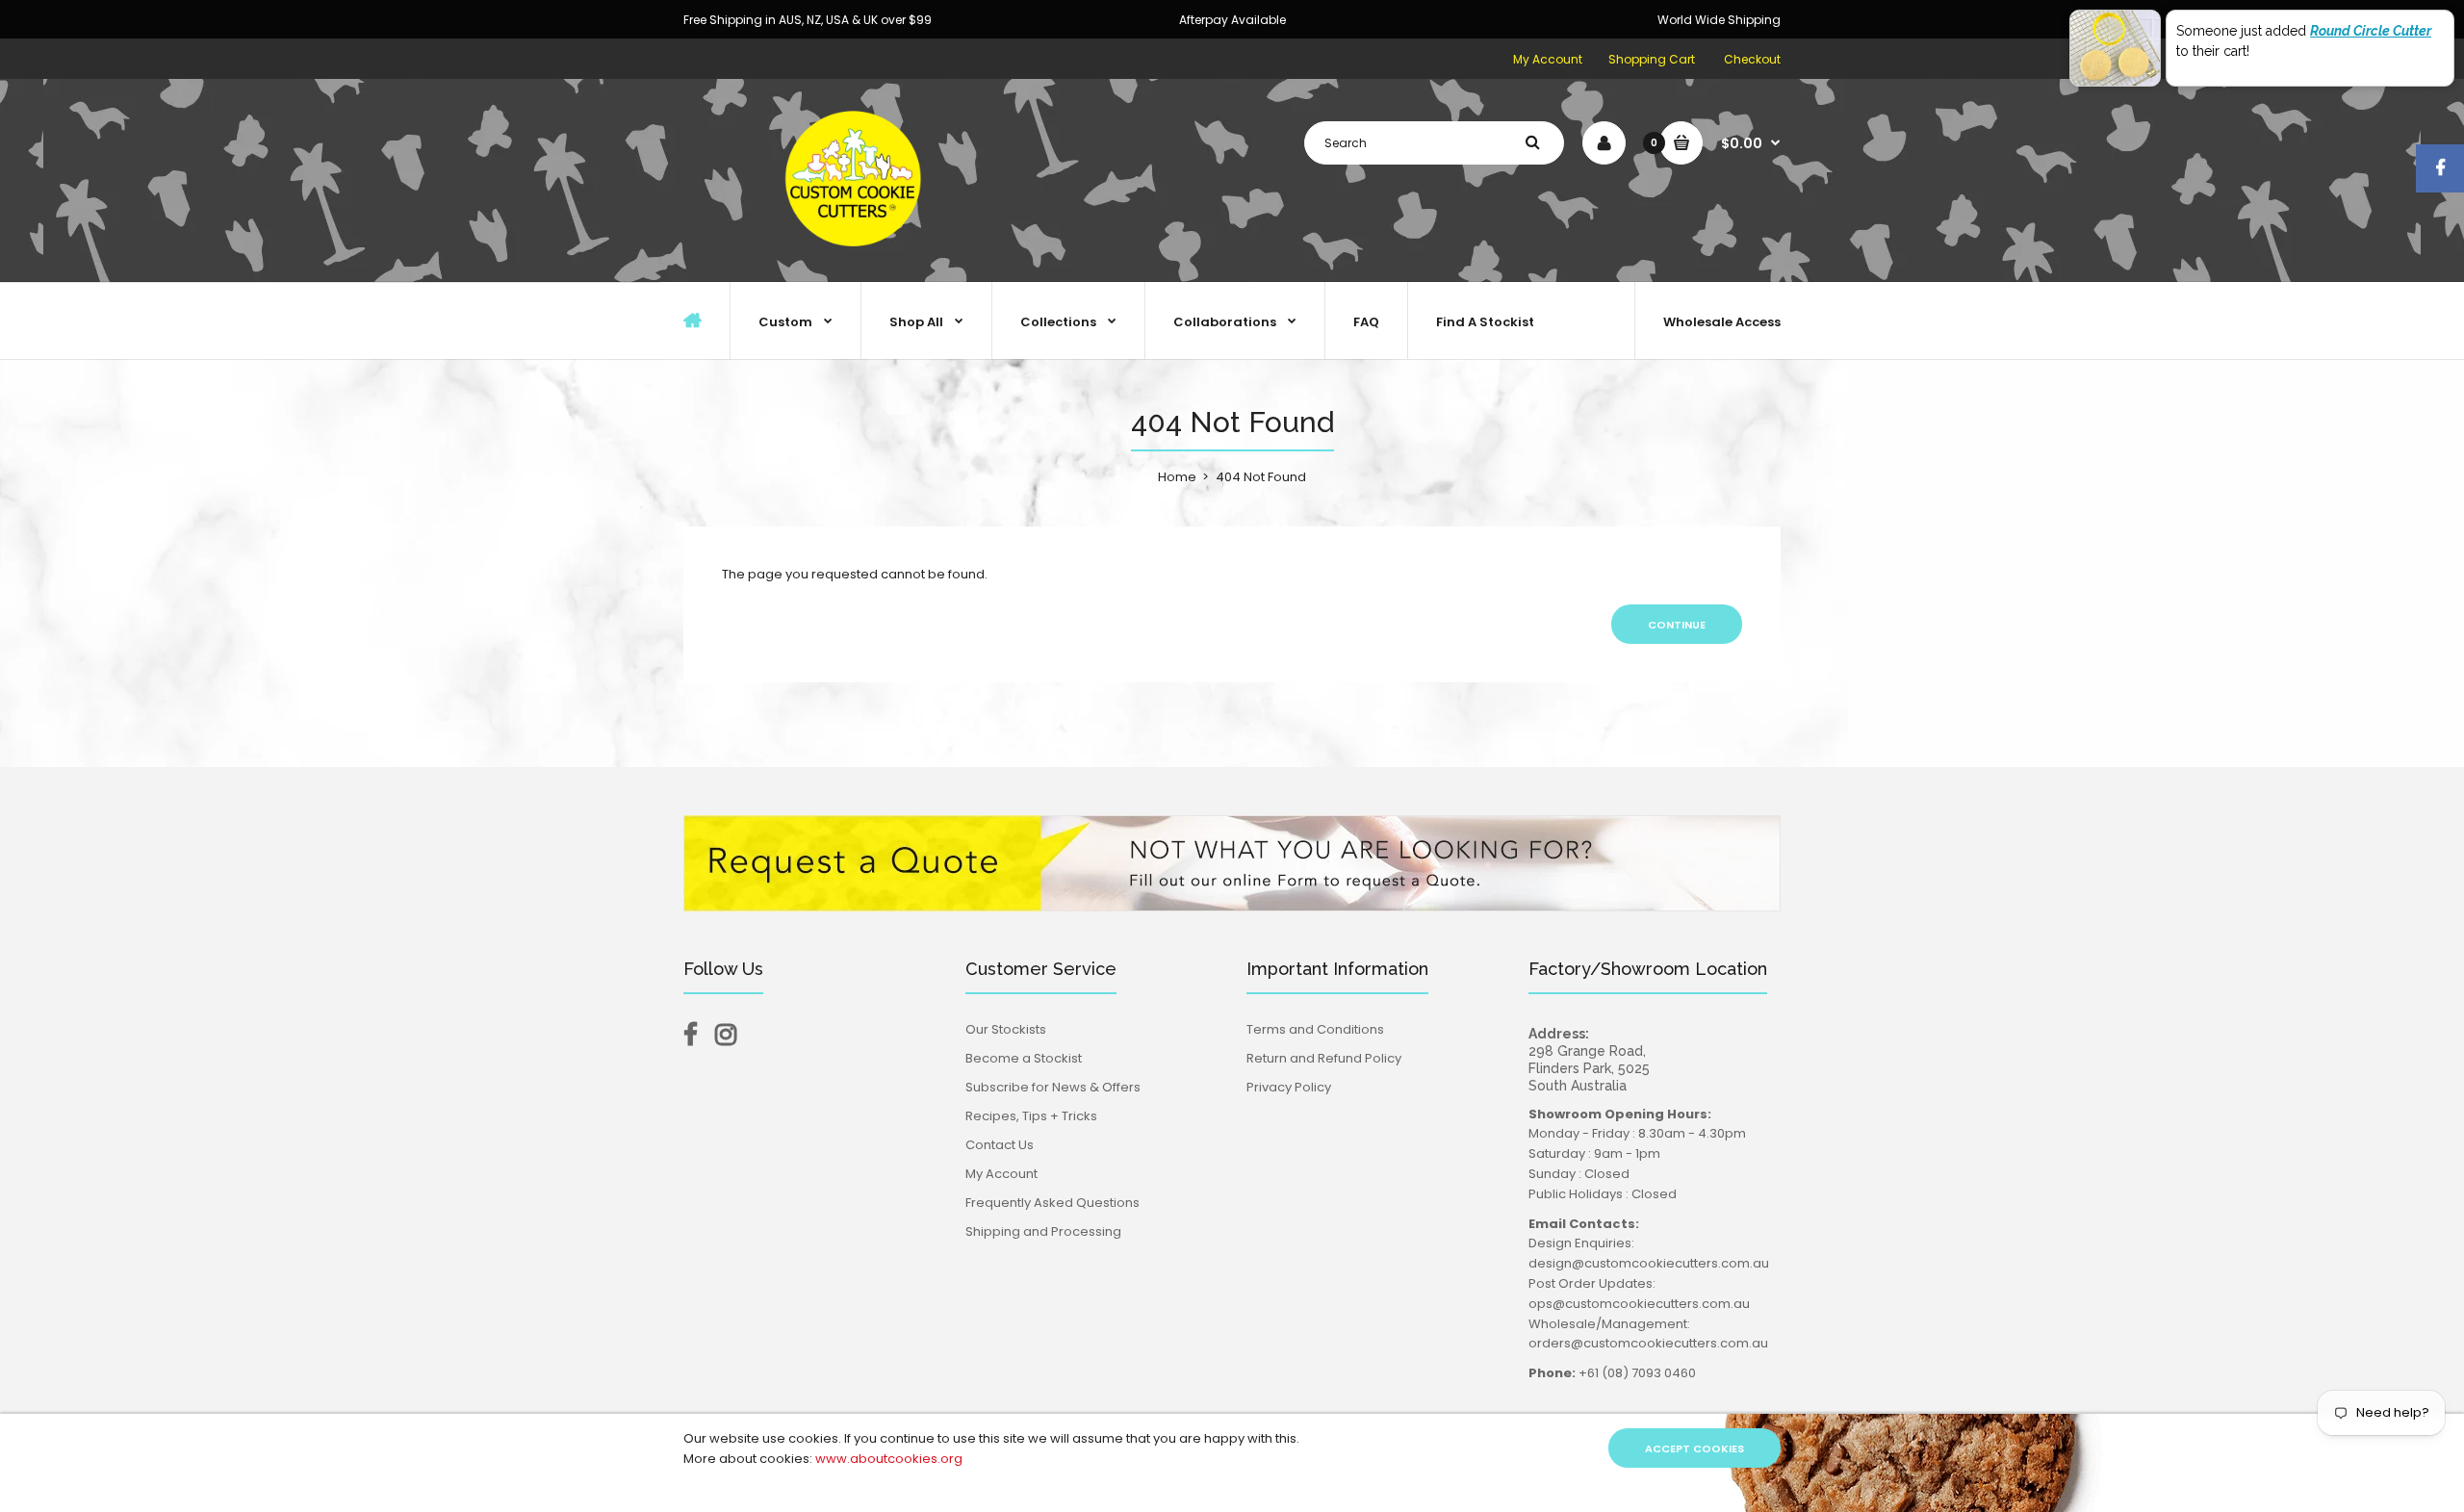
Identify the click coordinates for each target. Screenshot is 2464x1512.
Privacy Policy (1289, 1087)
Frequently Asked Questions (1052, 1203)
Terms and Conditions (1315, 1029)
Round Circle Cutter (2371, 31)
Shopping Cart (1652, 59)
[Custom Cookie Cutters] (857, 261)
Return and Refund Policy (1324, 1058)
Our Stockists (1006, 1029)
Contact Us (1000, 1145)
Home (1177, 477)
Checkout (1752, 59)
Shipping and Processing (1043, 1231)
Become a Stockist (1024, 1058)
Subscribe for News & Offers (1053, 1087)
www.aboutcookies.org (889, 1459)
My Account (1548, 59)
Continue (1677, 625)
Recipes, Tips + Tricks (1031, 1116)
